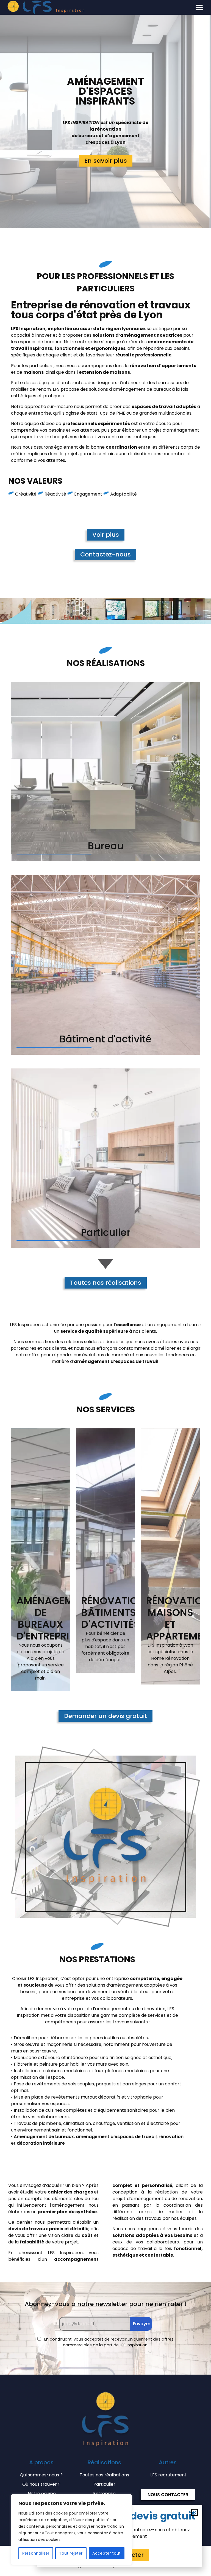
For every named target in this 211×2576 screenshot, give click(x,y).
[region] (71, 2530)
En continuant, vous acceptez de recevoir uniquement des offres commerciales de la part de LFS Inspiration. (108, 2342)
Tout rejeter (71, 2553)
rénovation (171, 2137)
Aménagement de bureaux (44, 2137)
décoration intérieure (41, 2143)
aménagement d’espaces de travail (116, 2137)
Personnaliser (36, 2553)
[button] (199, 7)
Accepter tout (106, 2553)
